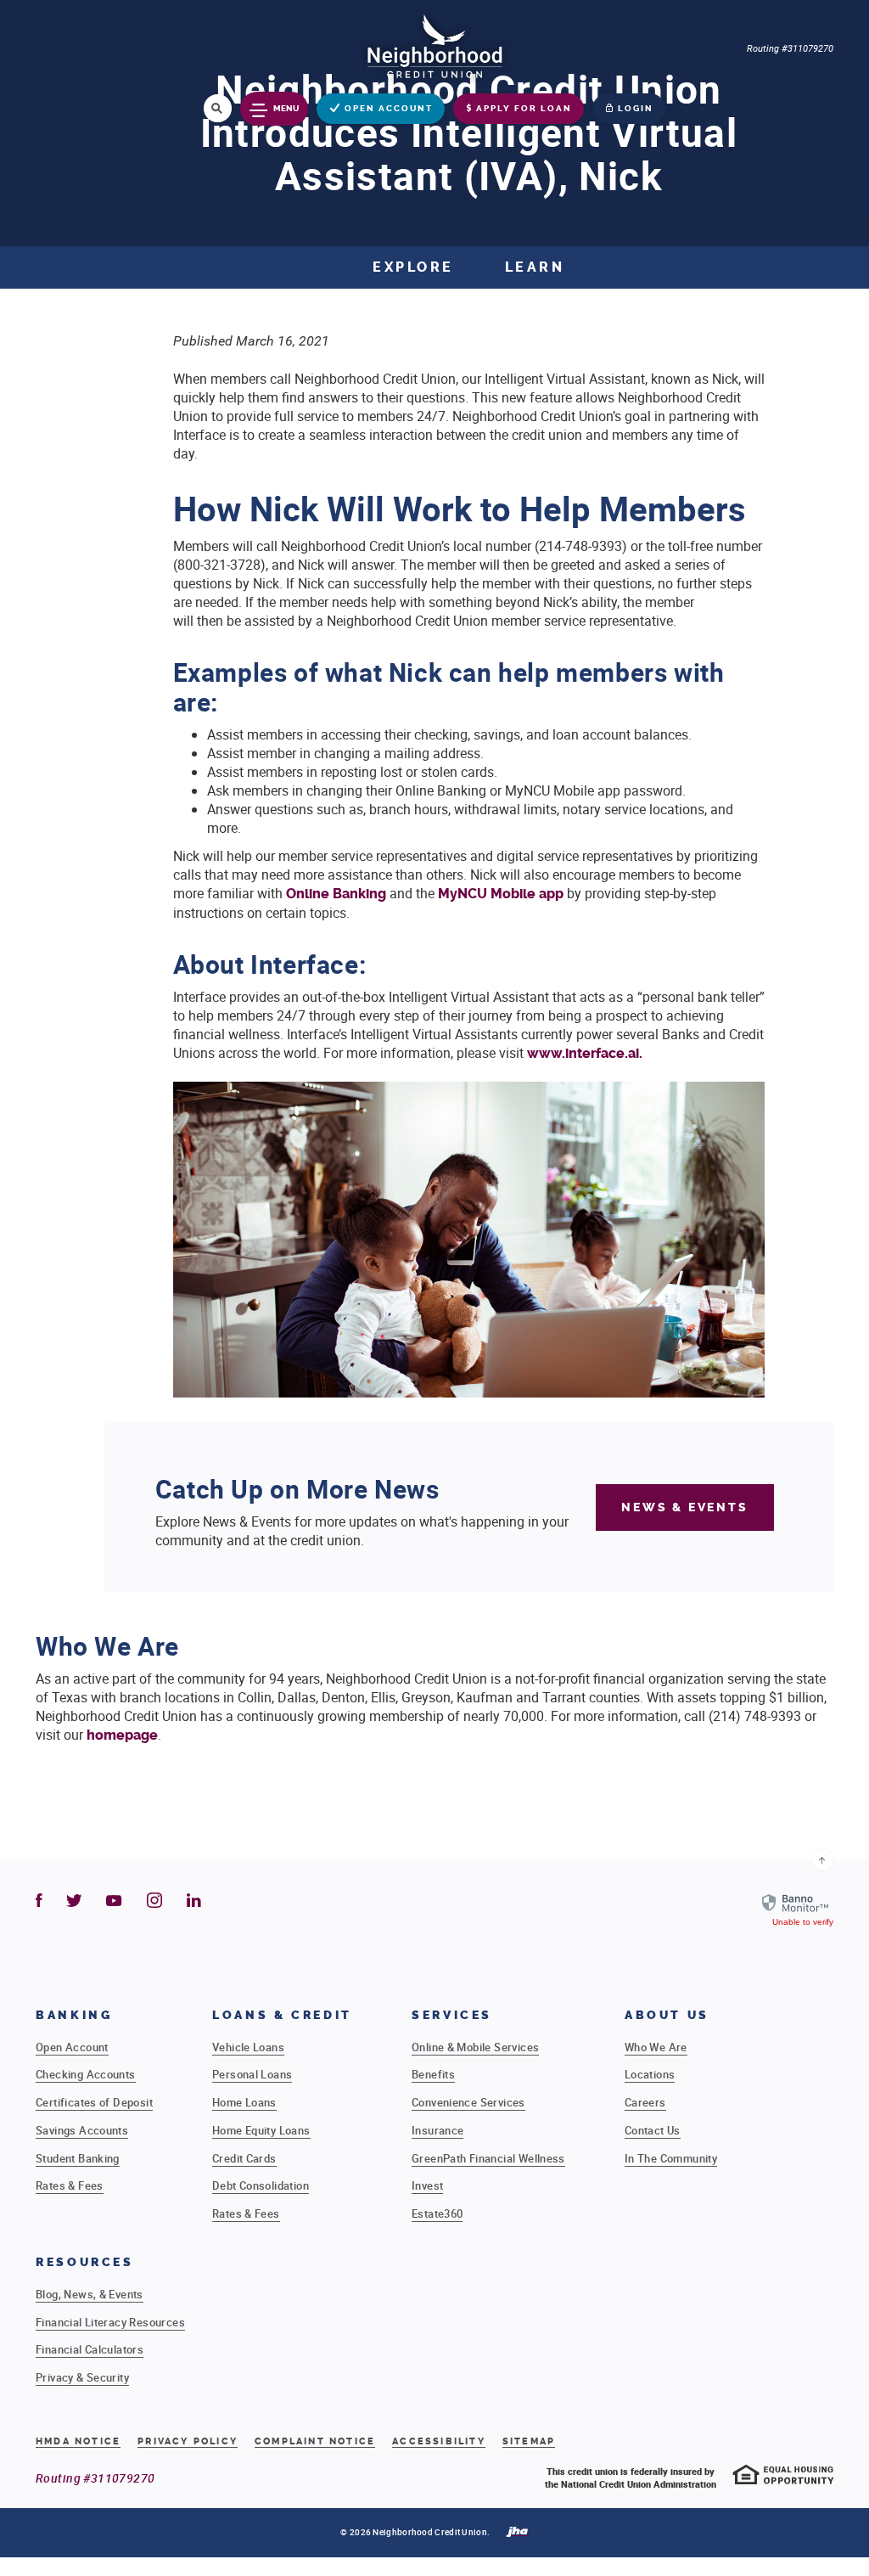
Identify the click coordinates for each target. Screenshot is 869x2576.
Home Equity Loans (261, 2130)
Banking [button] (74, 2015)
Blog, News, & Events (90, 2294)
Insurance (438, 2130)
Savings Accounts (82, 2130)
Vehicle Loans (248, 2047)
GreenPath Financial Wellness (488, 2158)
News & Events (684, 1507)
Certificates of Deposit (94, 2102)
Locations (650, 2074)
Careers (645, 2102)
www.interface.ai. (586, 1053)
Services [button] (452, 2015)
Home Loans (244, 2102)
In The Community (671, 2158)
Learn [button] (535, 267)
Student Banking (78, 2158)
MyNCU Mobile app (501, 894)
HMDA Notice (78, 2441)
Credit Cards (244, 2158)
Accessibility (439, 2441)
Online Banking (336, 894)
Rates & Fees (70, 2185)
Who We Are (656, 2047)
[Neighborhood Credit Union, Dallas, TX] (434, 45)
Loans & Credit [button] (282, 2015)
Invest (427, 2185)
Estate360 (437, 2213)
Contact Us (653, 2130)
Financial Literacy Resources (110, 2322)
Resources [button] (85, 2262)
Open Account (72, 2047)
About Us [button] (667, 2015)
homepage (121, 1735)
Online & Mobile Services (475, 2047)
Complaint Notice (315, 2442)
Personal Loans (252, 2074)
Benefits (433, 2074)
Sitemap (529, 2441)
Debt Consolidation (261, 2185)
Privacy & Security (82, 2377)
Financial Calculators (90, 2349)
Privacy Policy (188, 2441)
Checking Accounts (86, 2074)
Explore (413, 267)
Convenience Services (468, 2102)
